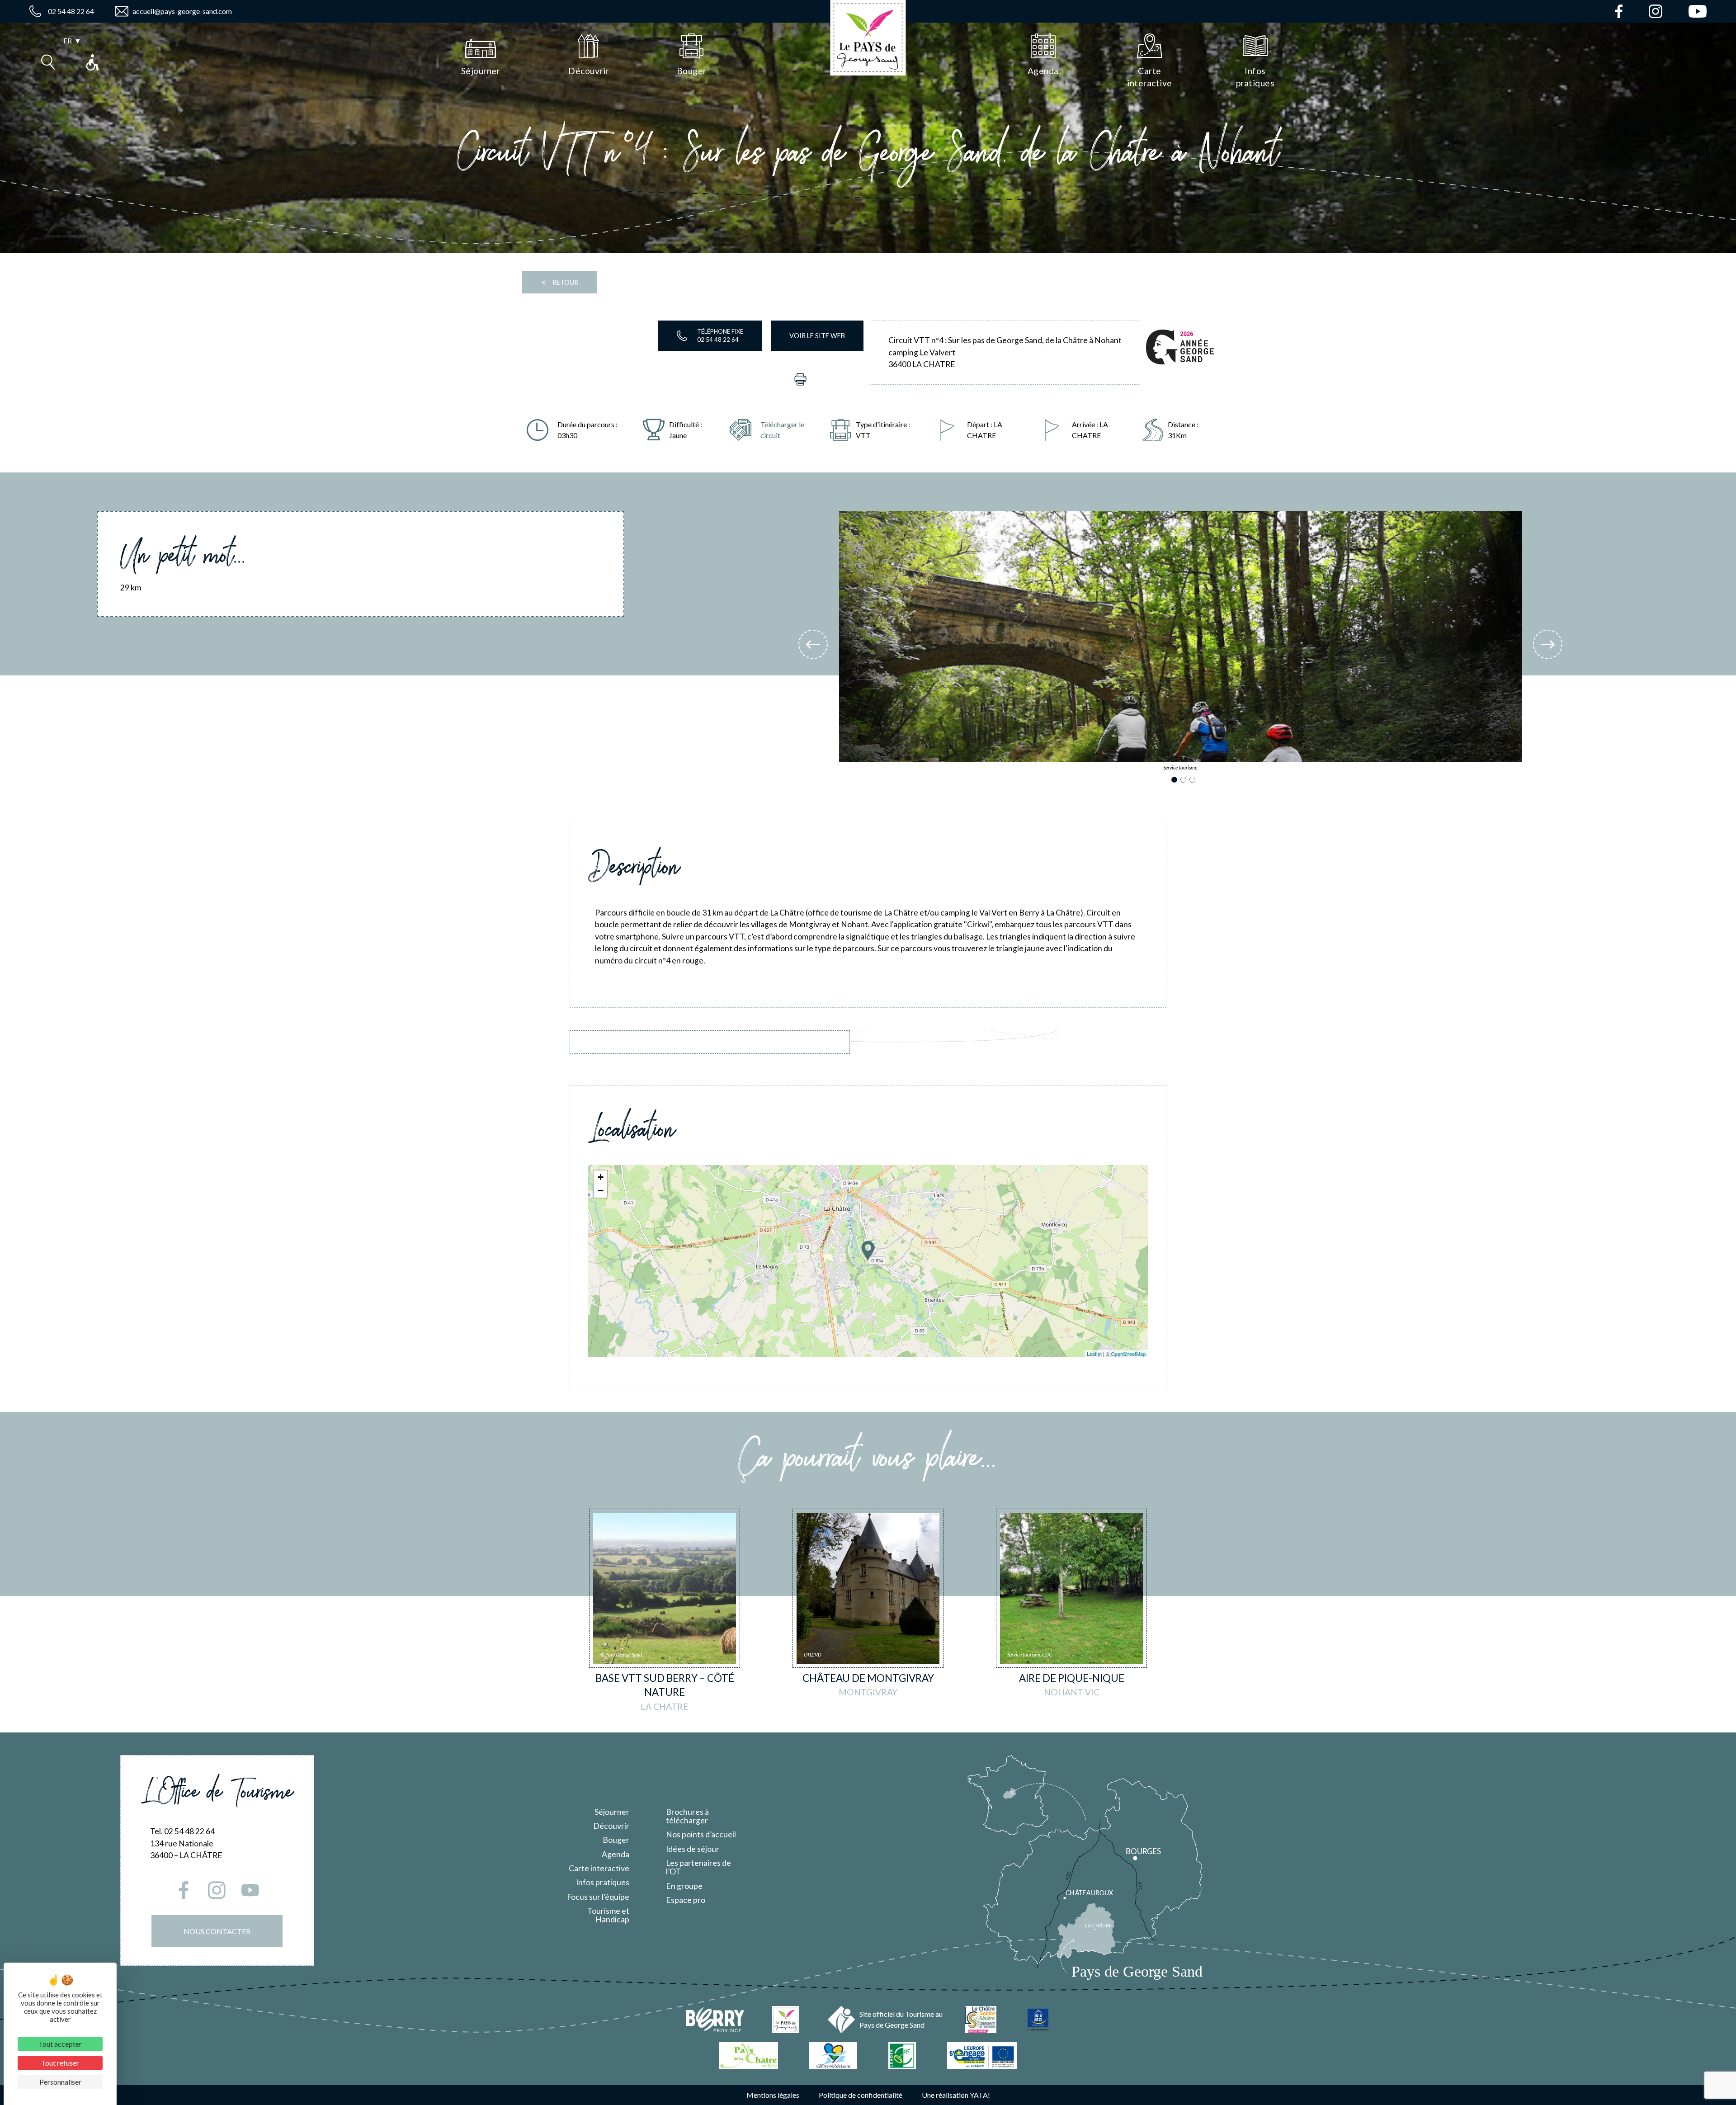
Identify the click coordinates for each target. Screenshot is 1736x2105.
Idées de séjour (693, 1849)
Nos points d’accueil (701, 1834)
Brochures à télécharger (687, 1816)
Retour (559, 282)
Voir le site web (817, 336)
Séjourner (612, 1812)
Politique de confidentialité (861, 2095)
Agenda (616, 1854)
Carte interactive (599, 1868)
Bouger (616, 1840)
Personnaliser (60, 2082)
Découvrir (611, 1826)
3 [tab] (1194, 781)
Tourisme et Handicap (608, 1915)
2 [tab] (1185, 781)
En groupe (684, 1886)
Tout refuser (60, 2063)
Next (1548, 644)
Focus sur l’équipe (598, 1897)
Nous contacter (217, 1931)
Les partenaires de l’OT (698, 1867)
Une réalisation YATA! (956, 2095)
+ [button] (601, 1177)
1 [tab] (1176, 781)
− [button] (601, 1191)
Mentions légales (773, 2095)
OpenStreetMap (1128, 1354)
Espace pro (686, 1900)
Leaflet (1094, 1354)
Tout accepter (60, 2044)
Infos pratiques (603, 1882)
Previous (813, 644)
